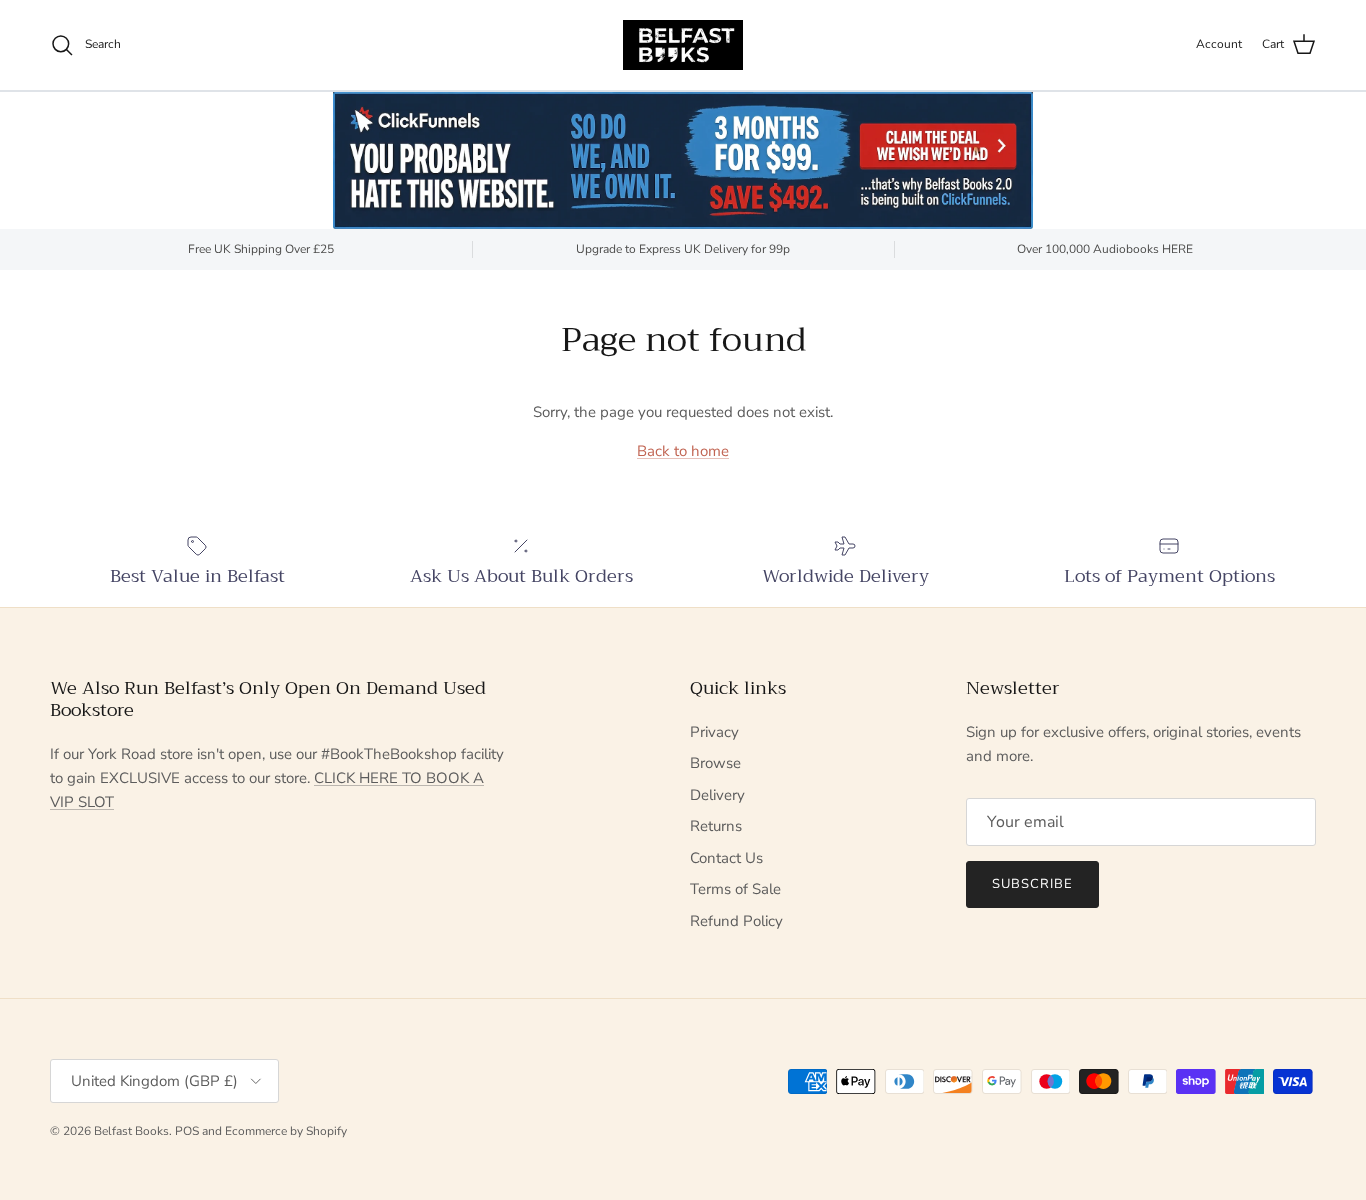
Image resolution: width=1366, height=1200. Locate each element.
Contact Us (726, 858)
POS (187, 1131)
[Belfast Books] (683, 45)
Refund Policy (736, 921)
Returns (716, 826)
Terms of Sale (735, 889)
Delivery (717, 795)
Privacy (714, 732)
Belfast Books (131, 1131)
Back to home (683, 451)
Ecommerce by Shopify (286, 1131)
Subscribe (1032, 884)
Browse (715, 763)
